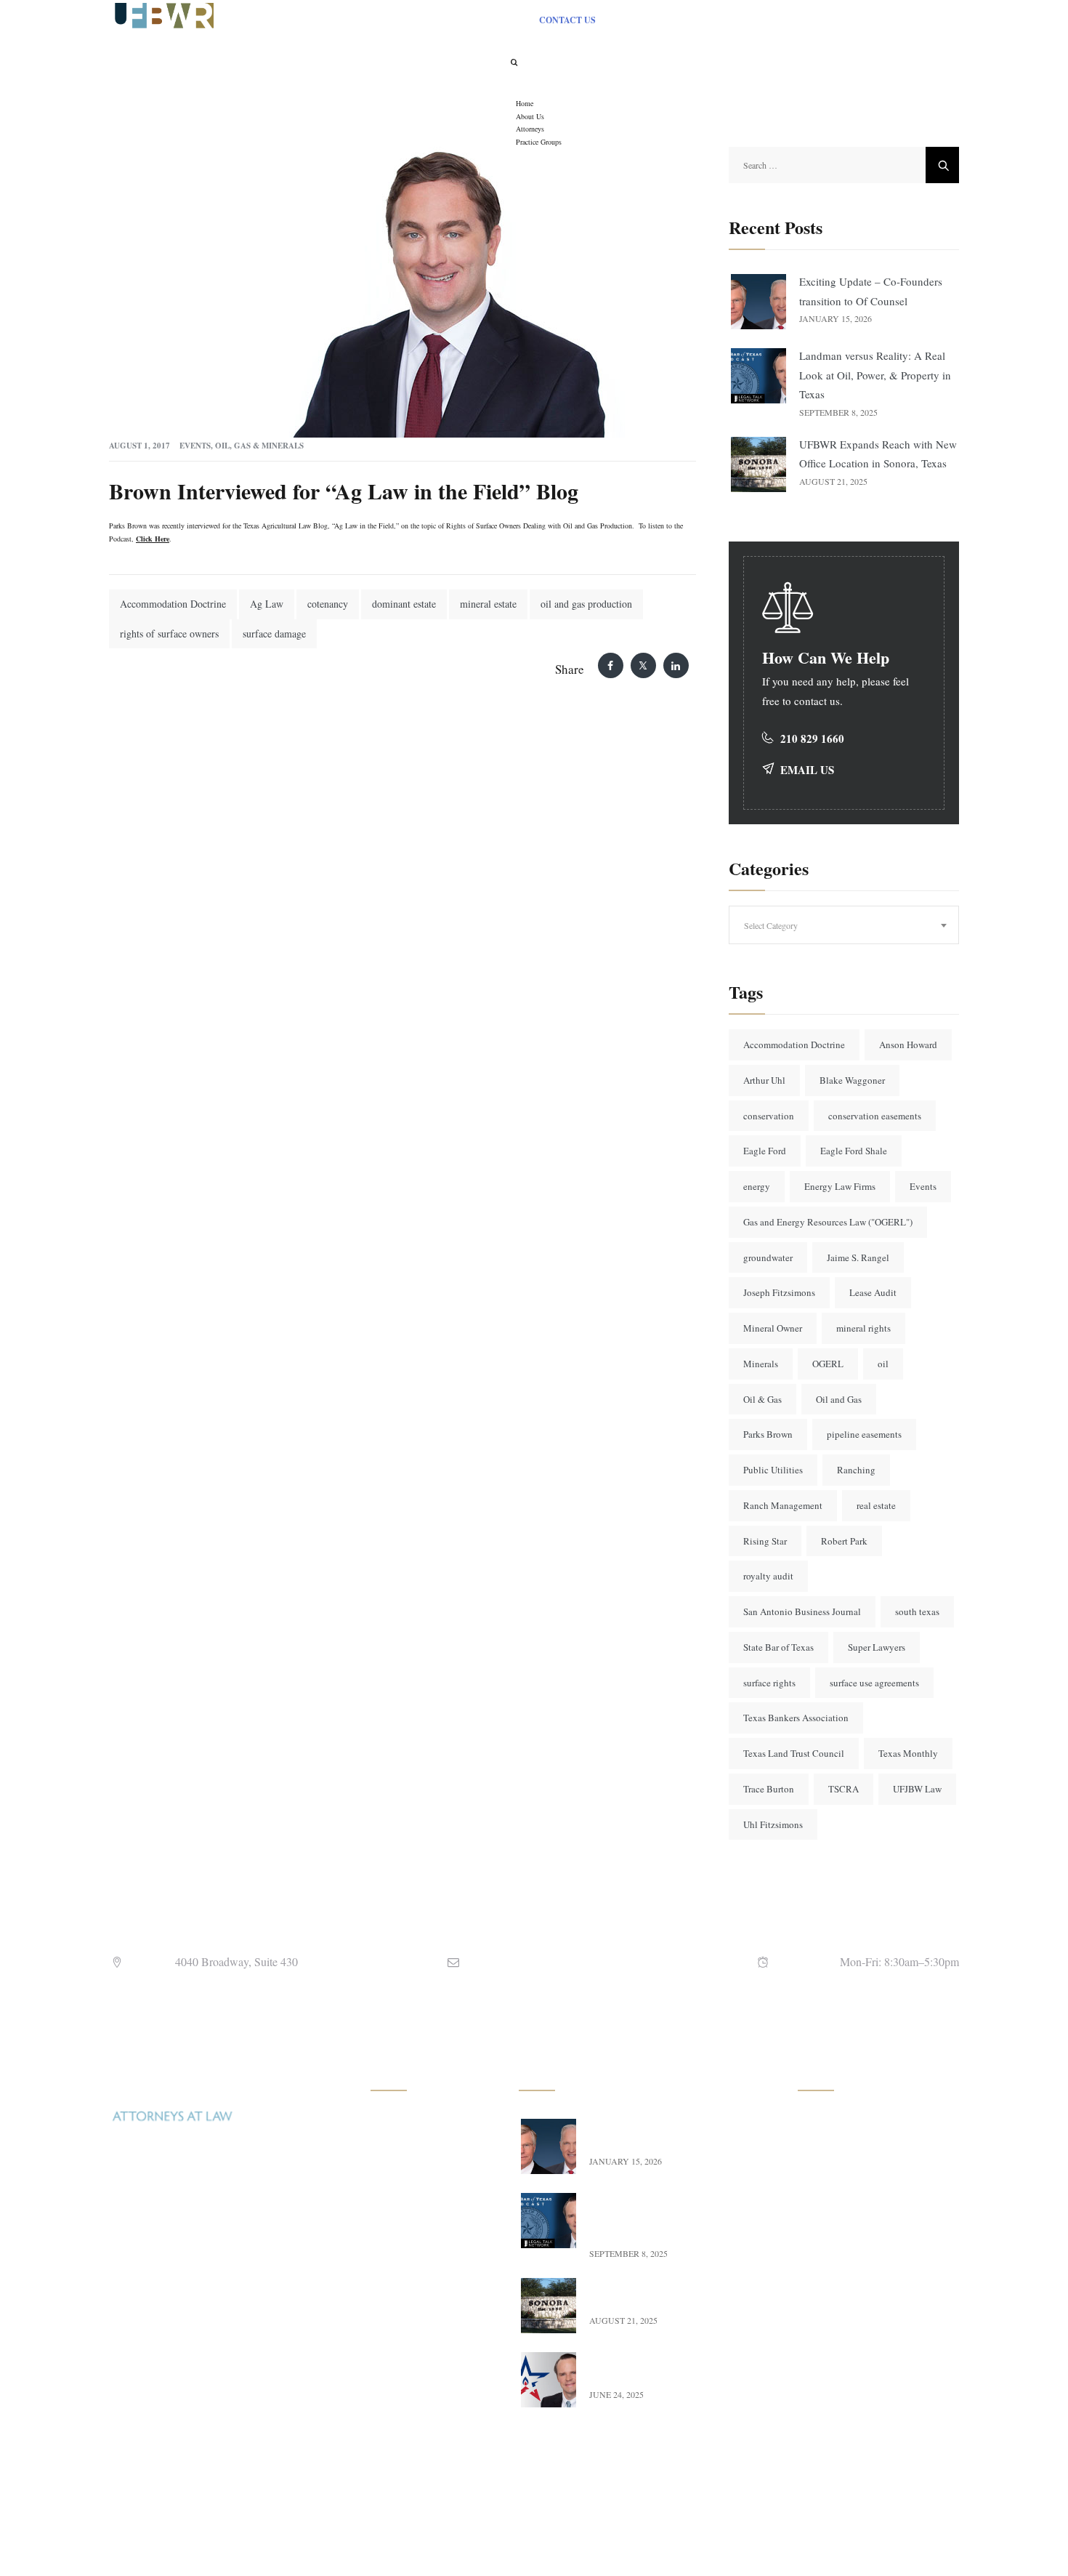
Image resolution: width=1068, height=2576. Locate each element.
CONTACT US (567, 20)
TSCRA (844, 1789)
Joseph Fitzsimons (779, 1292)
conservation (769, 1116)
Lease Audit (873, 1292)
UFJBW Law (917, 1789)
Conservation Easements (436, 2253)
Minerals (761, 1364)
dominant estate (404, 604)
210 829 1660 (812, 738)
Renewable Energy (425, 2285)
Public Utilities (773, 1470)
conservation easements (875, 1116)
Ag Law (267, 604)
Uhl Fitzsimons (773, 1824)
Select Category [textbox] (771, 925)
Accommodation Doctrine (173, 604)
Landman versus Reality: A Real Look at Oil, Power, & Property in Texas (875, 375)
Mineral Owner (773, 1328)
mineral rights (863, 1328)
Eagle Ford (765, 1151)
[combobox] (844, 925)
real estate (876, 1505)
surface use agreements (874, 1683)
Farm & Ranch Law (428, 2221)
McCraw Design (664, 2543)
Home (826, 2125)
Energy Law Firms (840, 1186)
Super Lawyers (877, 1647)
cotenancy (328, 604)
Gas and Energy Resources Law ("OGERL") (828, 1222)
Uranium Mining (421, 2157)
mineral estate (488, 604)
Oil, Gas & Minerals (259, 446)
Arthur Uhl (764, 1080)
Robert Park (844, 1541)
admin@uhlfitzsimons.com (561, 1961)
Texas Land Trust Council (794, 1753)
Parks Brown (768, 1434)
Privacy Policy (844, 2349)
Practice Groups (846, 2221)
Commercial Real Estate (436, 2189)
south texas (917, 1611)
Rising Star (765, 1541)
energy (757, 1186)
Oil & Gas (762, 1399)
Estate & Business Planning (423, 2358)
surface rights (769, 1683)
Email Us (807, 770)
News (825, 2253)
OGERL (828, 1364)
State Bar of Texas (778, 1647)
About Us (833, 2157)
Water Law (409, 2317)
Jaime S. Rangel (858, 1257)
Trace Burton (769, 1789)
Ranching (856, 1470)
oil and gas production (586, 604)
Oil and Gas (839, 1399)
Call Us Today (154, 2419)
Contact (829, 2317)
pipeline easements (864, 1434)
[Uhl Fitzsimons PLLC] (161, 14)
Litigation (407, 2398)
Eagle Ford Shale (854, 1151)
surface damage (274, 633)
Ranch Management (783, 1505)
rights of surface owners (169, 633)
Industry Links (844, 2285)
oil (883, 1364)
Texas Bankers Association (796, 1718)
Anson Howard (908, 1045)
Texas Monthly (908, 1753)
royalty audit (768, 1576)
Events (195, 446)
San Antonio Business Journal (802, 1611)
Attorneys (834, 2189)
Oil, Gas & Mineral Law (437, 2125)
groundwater (768, 1257)
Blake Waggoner (852, 1080)
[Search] (514, 62)
